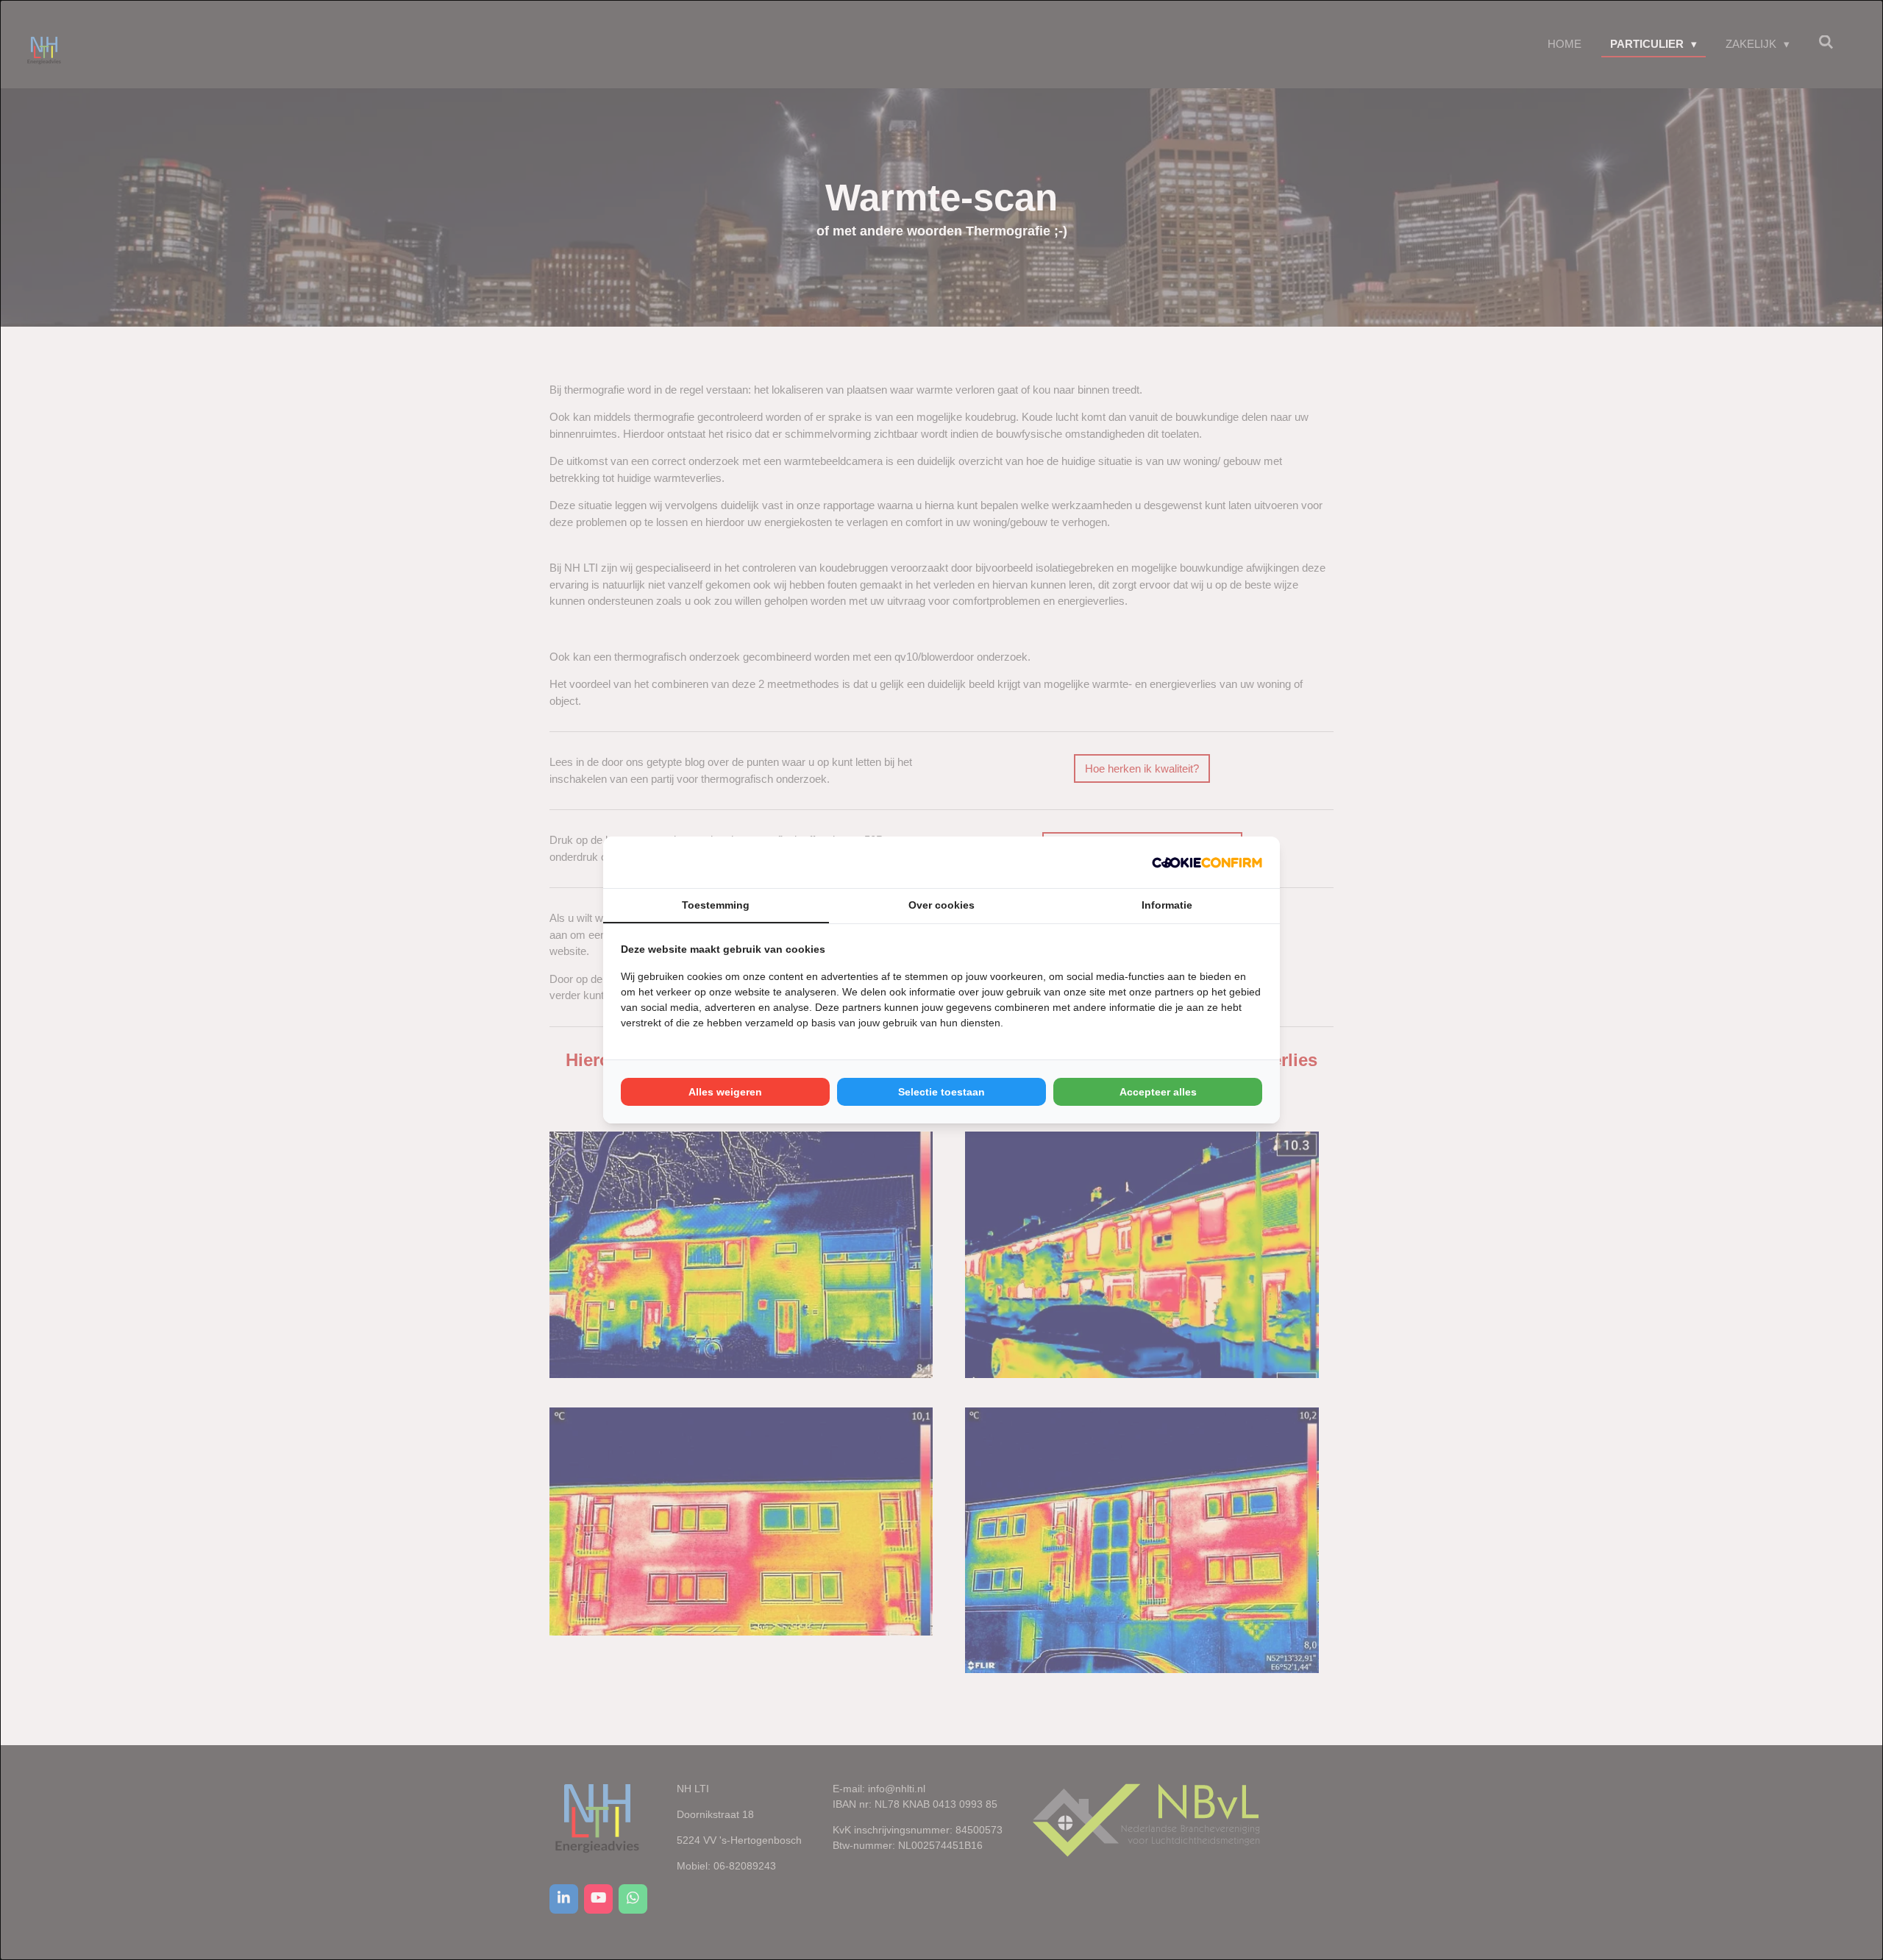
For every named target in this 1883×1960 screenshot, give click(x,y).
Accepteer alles (1158, 1092)
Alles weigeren (725, 1092)
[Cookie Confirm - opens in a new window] (1207, 863)
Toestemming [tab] (716, 905)
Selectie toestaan (941, 1092)
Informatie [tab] (1167, 905)
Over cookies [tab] (941, 905)
